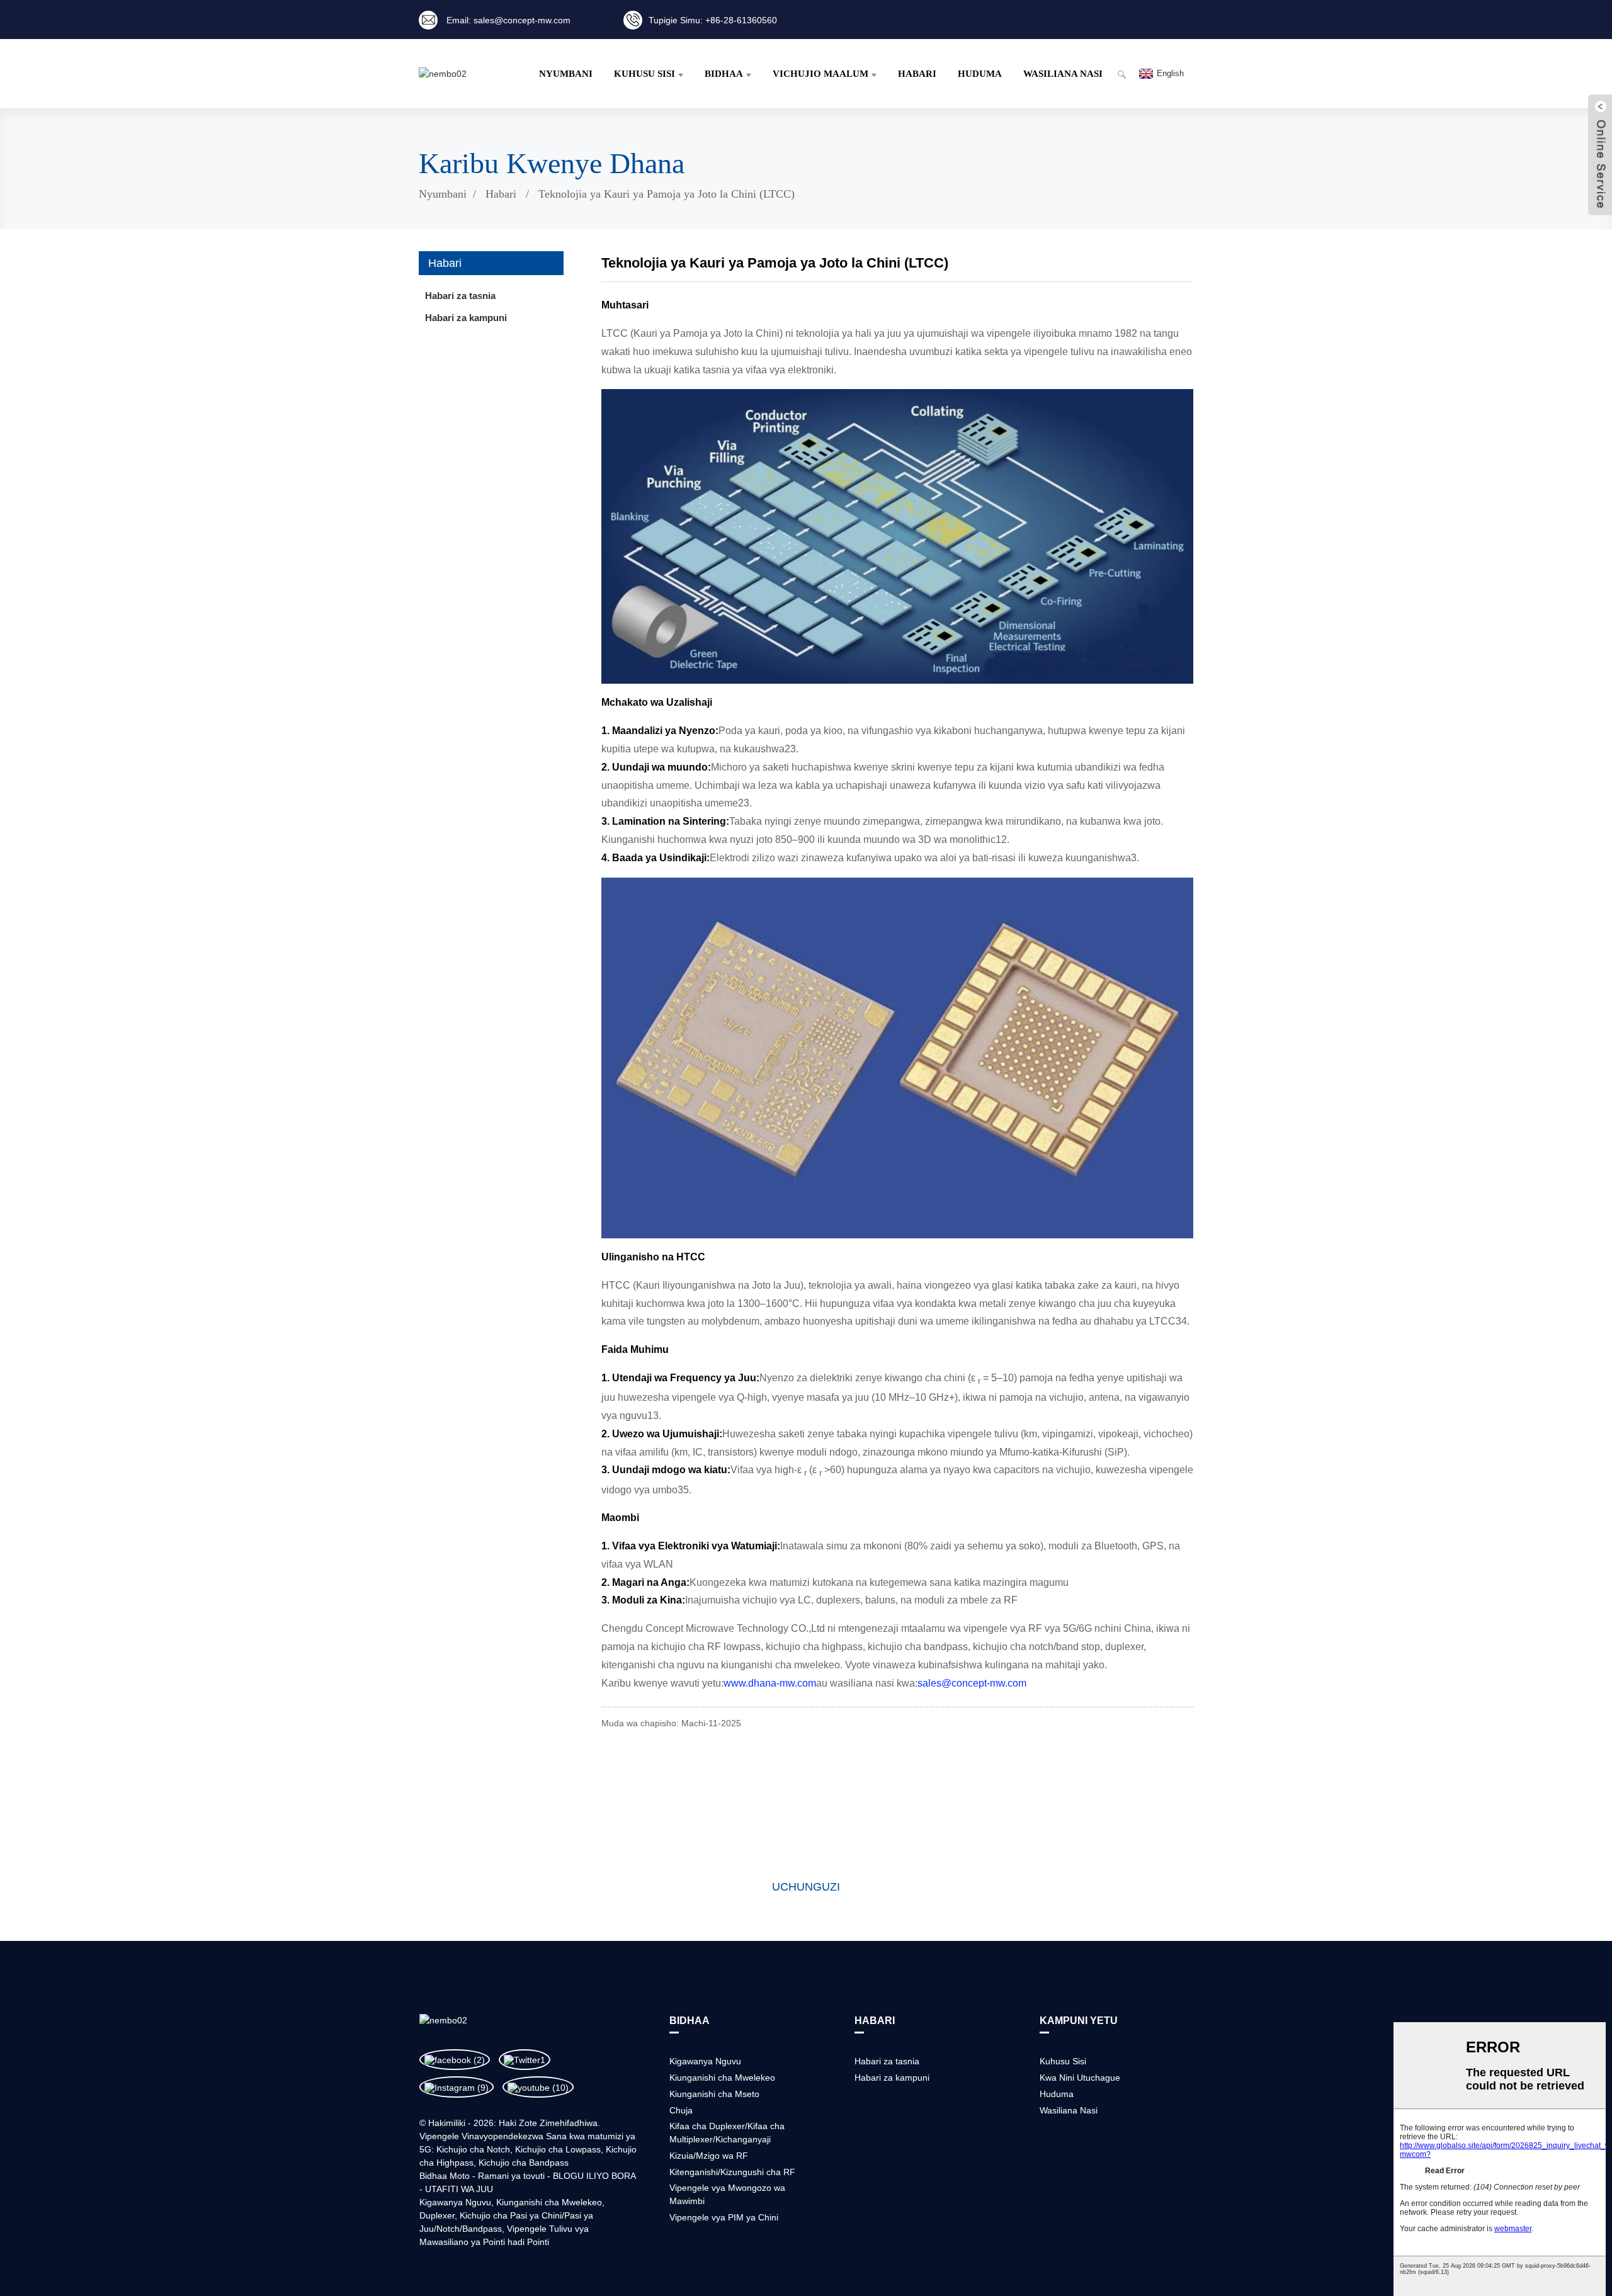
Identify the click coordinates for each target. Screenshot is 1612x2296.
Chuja (681, 2110)
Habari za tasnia (460, 296)
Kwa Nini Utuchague (1080, 2078)
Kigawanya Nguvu (455, 2202)
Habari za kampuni (466, 318)
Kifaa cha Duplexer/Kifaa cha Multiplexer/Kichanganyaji (727, 2133)
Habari (917, 74)
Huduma (980, 74)
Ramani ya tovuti (511, 2176)
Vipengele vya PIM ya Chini (724, 2217)
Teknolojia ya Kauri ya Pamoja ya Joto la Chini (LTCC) (667, 194)
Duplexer (437, 2215)
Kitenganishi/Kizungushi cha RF (732, 2172)
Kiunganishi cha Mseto (714, 2094)
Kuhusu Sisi (644, 74)
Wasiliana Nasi (1063, 74)
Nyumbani (566, 74)
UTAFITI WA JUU (459, 2189)
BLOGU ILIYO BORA (594, 2176)
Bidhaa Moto (445, 2176)
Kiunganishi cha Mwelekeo (549, 2202)
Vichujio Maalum (820, 74)
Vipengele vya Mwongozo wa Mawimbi (727, 2194)
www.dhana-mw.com (770, 1683)
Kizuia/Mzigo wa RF (709, 2156)
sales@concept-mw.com (972, 1683)
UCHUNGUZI (806, 1887)
